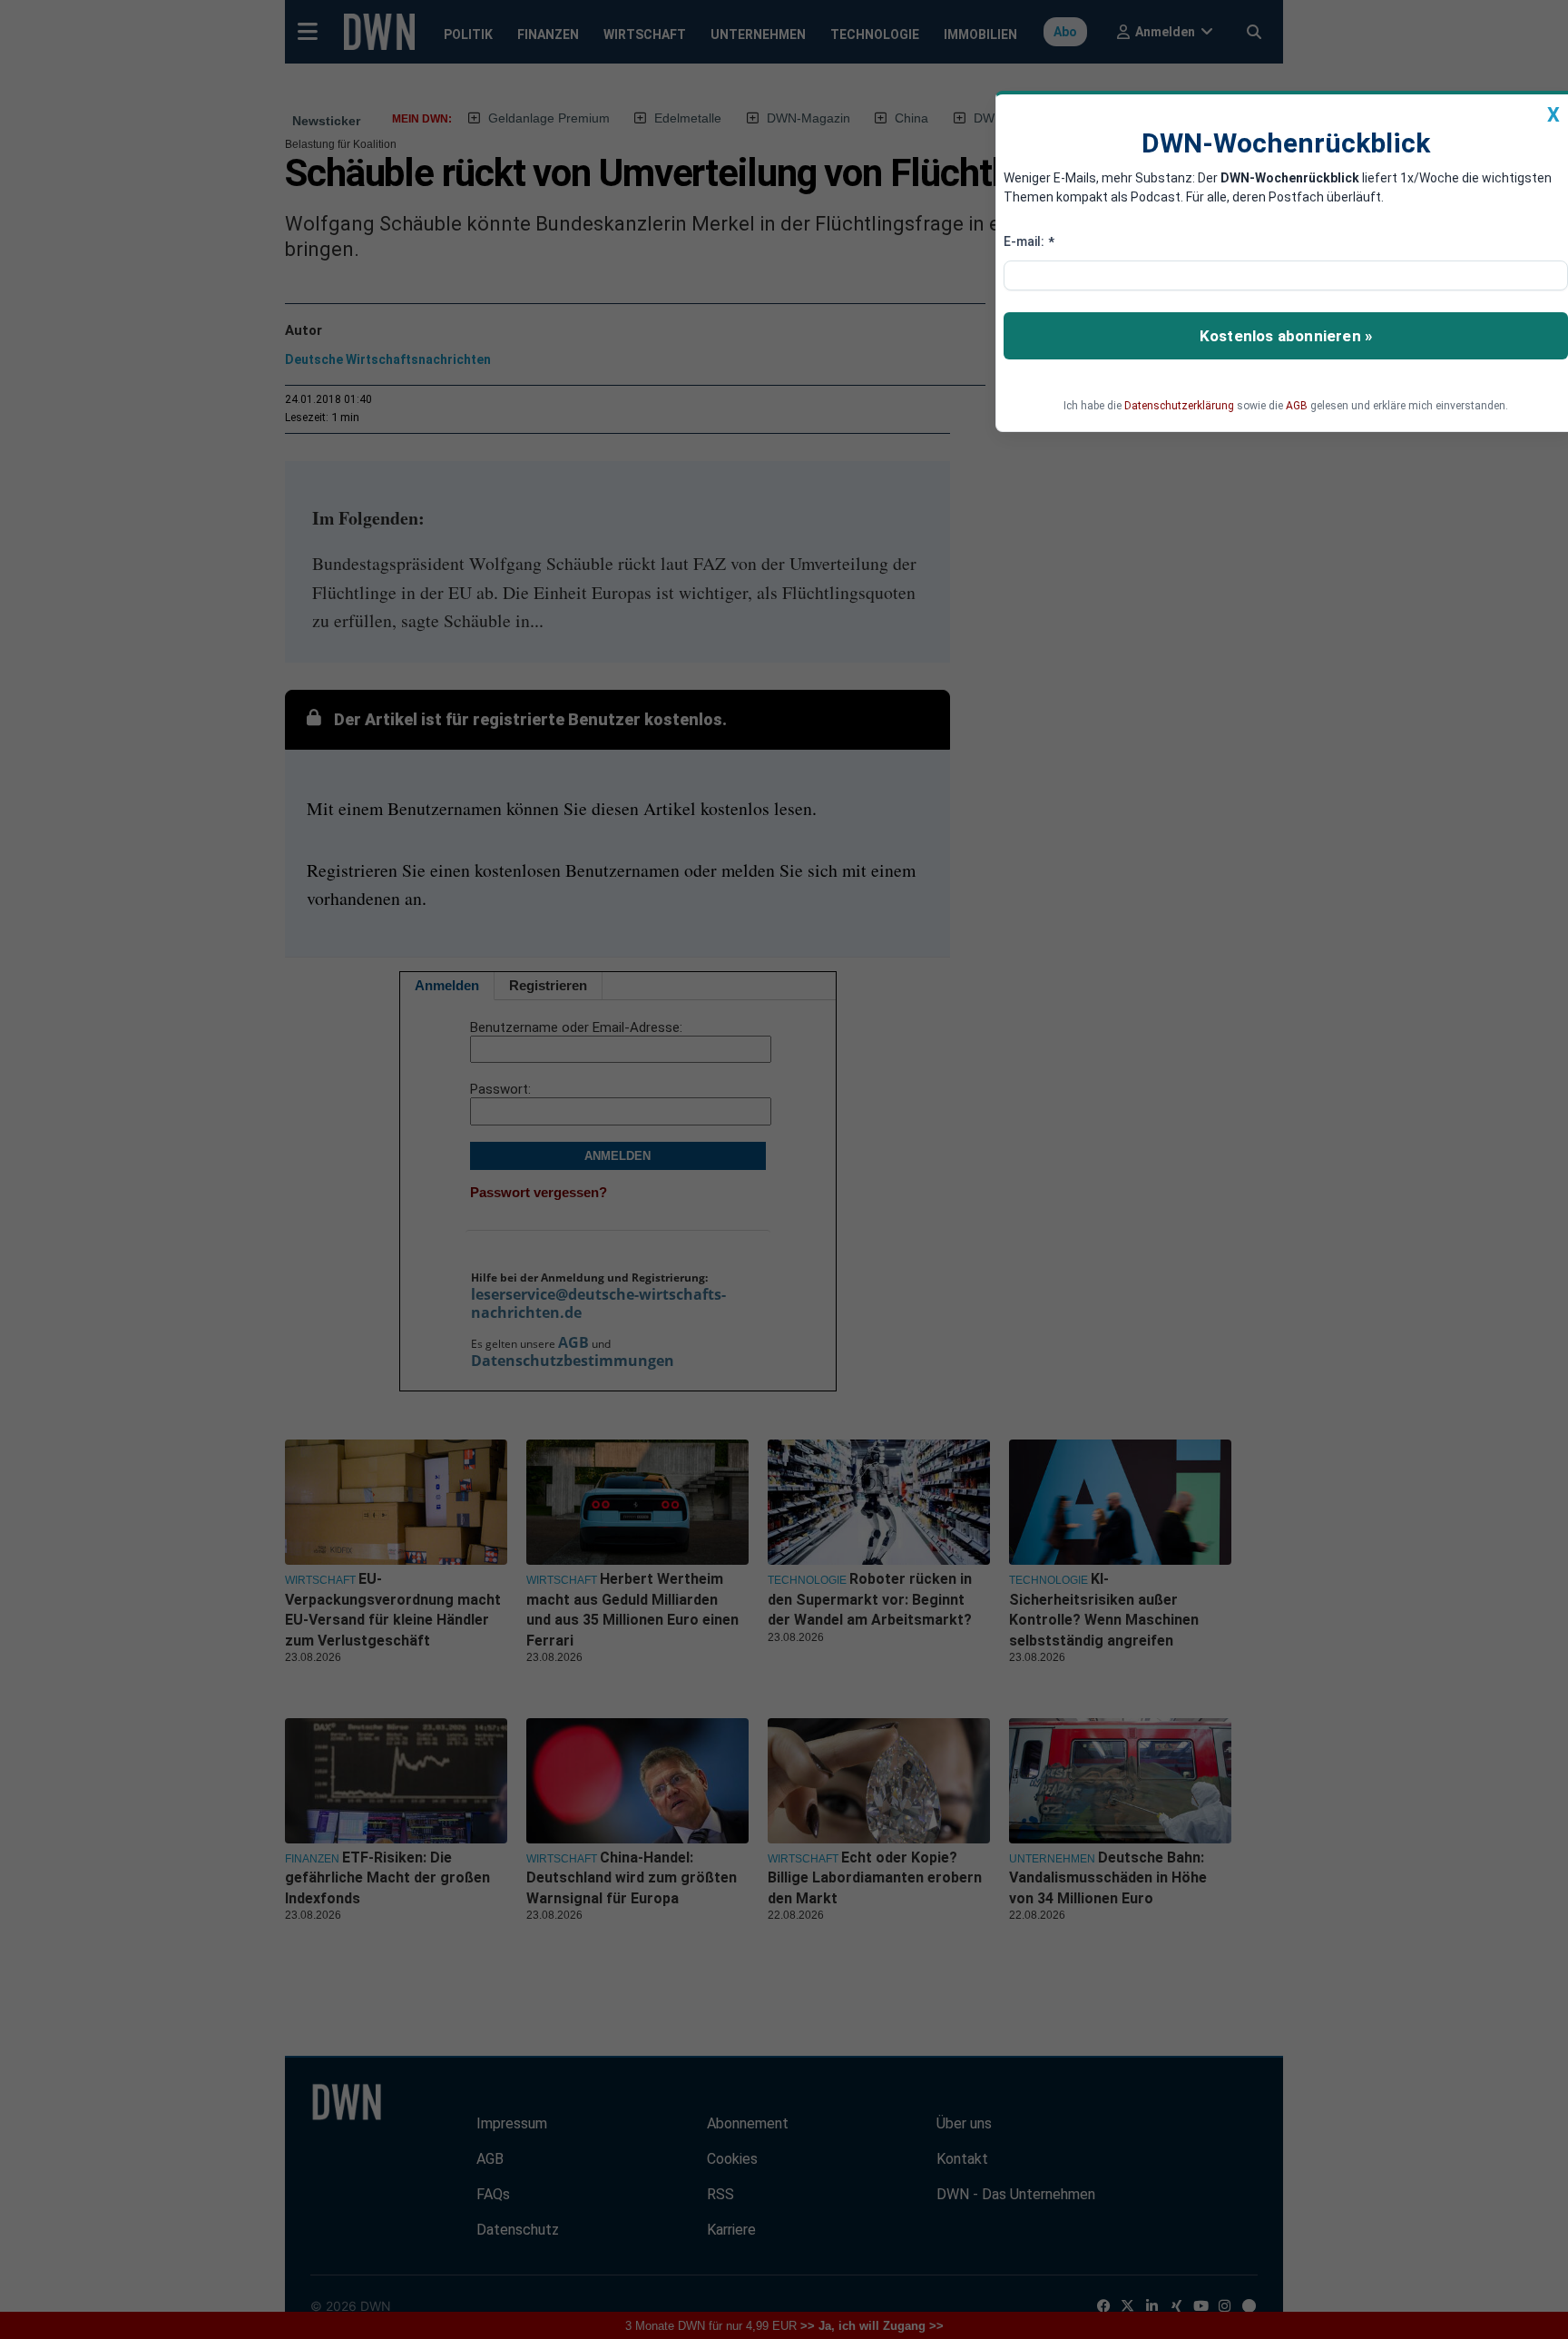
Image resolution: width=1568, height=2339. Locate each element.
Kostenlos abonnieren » (1286, 336)
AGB (1297, 406)
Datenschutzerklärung (1179, 406)
